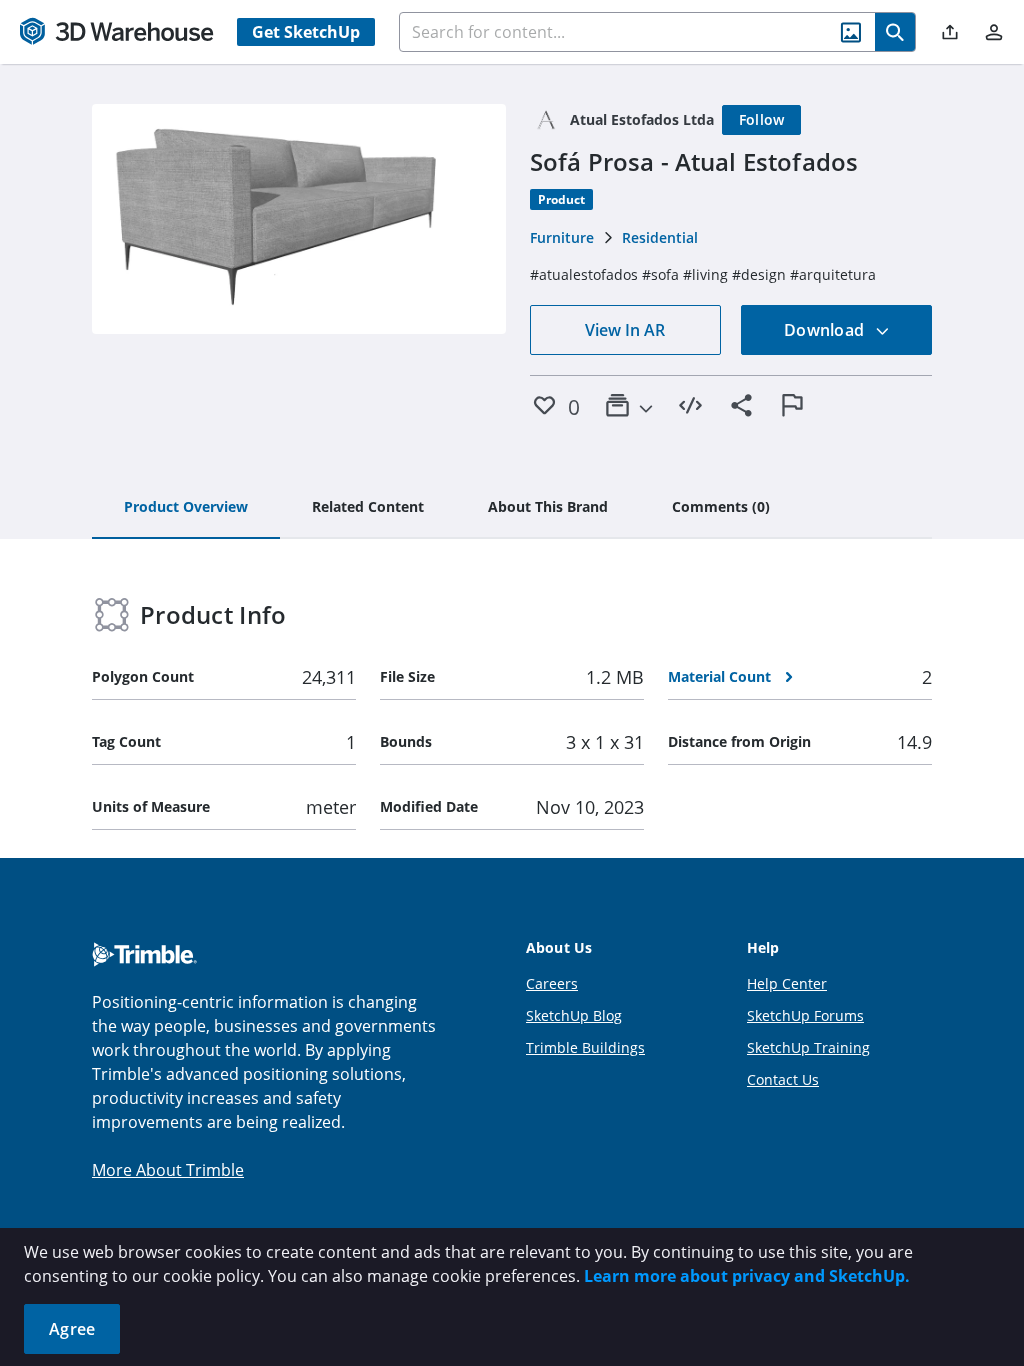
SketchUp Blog (574, 1015)
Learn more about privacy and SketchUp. (747, 1276)
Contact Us (783, 1079)
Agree (72, 1329)
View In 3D (299, 219)
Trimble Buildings (585, 1047)
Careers (552, 983)
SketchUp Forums (805, 1015)
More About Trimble (168, 1170)
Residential (660, 237)
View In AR (625, 330)
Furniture (562, 237)
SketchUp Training (808, 1047)
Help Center (787, 983)
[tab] (186, 508)
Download (826, 330)
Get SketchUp (306, 32)
